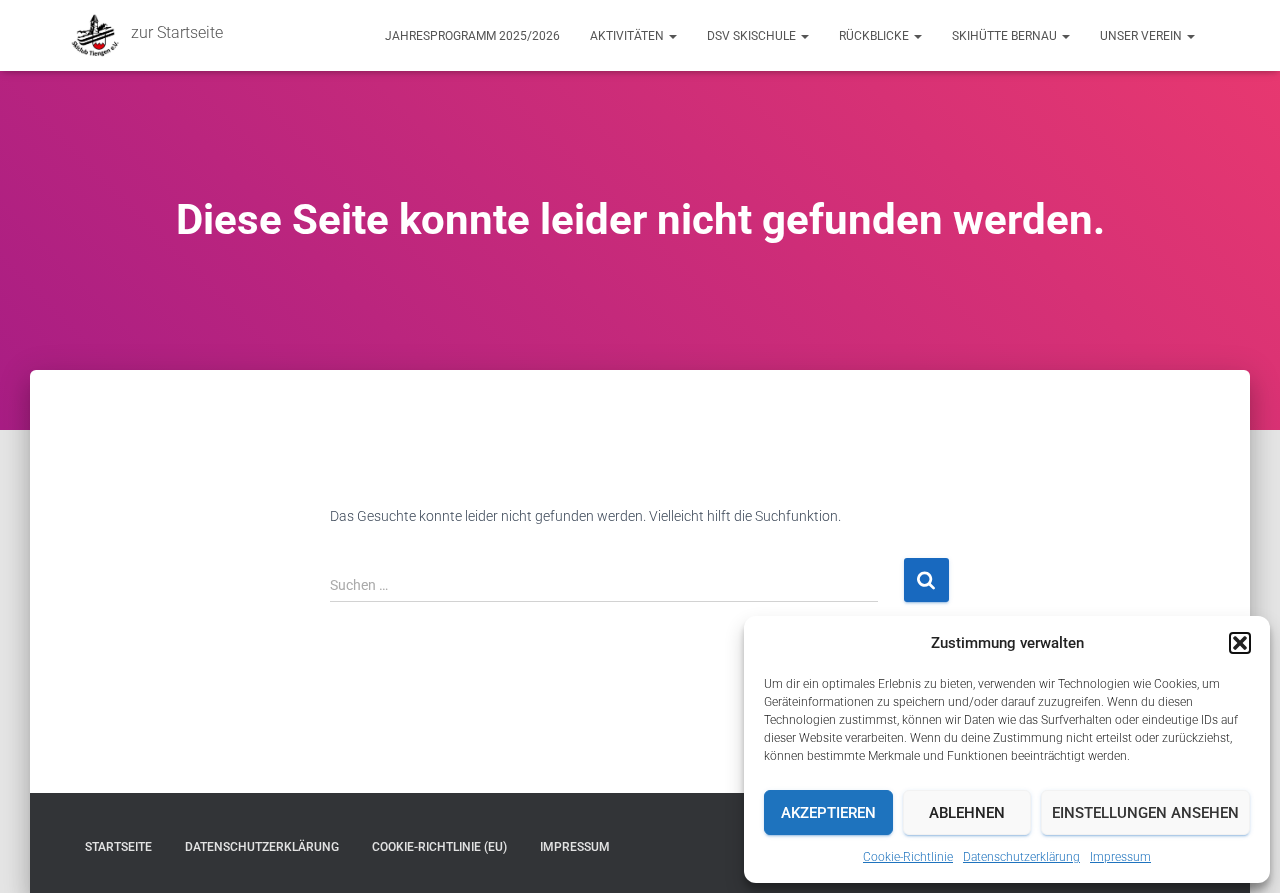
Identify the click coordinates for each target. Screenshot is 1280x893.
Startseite (118, 847)
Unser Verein (1142, 36)
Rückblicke (875, 36)
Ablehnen (967, 813)
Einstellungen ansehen (1145, 813)
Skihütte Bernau (1006, 36)
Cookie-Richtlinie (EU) (439, 847)
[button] (1240, 643)
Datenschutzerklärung (1021, 857)
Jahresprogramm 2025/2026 (472, 36)
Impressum (1120, 857)
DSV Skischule (753, 36)
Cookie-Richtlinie (908, 857)
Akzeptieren (828, 813)
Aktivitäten (628, 36)
